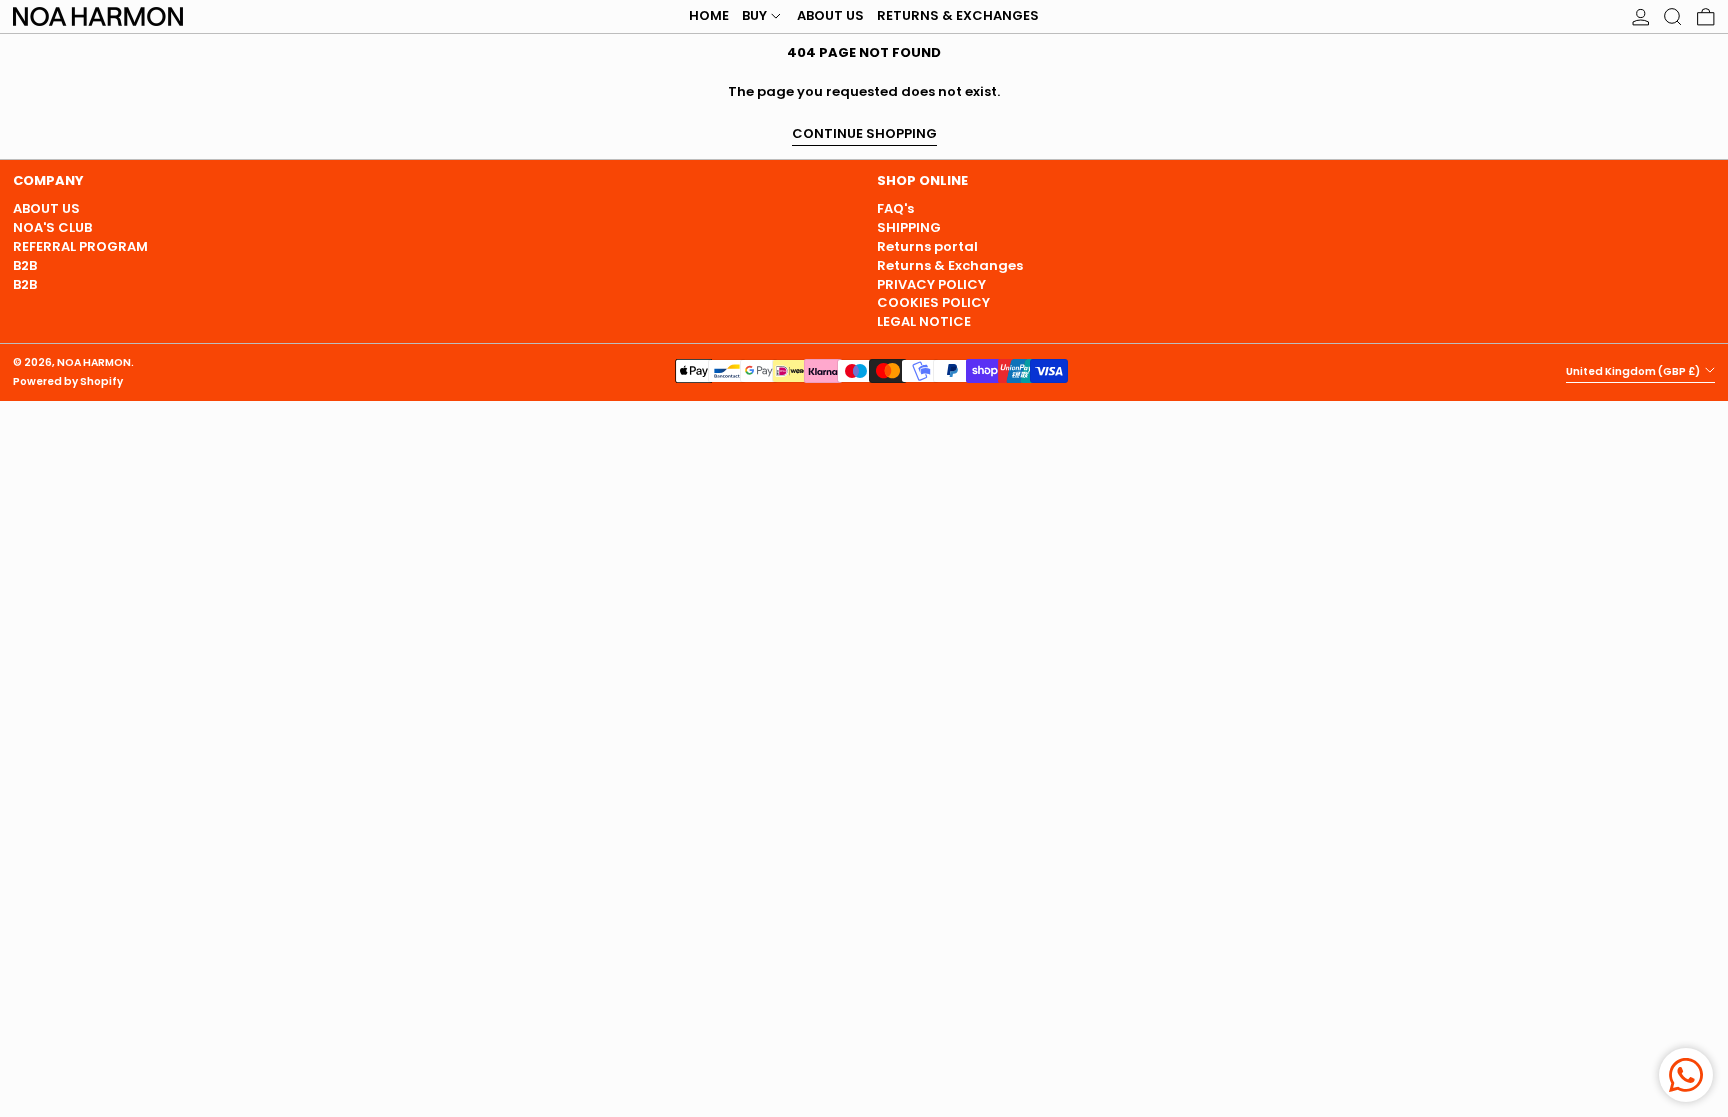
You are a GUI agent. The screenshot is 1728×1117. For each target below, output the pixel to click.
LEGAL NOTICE (924, 321)
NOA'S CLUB (52, 227)
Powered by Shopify (68, 381)
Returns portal (927, 246)
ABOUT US (46, 208)
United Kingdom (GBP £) (1634, 371)
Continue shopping (864, 134)
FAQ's (895, 208)
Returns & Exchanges (950, 265)
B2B (25, 265)
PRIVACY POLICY (931, 284)
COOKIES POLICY (933, 302)
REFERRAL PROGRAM (80, 246)
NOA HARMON (94, 362)
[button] (1673, 16)
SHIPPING (909, 227)
